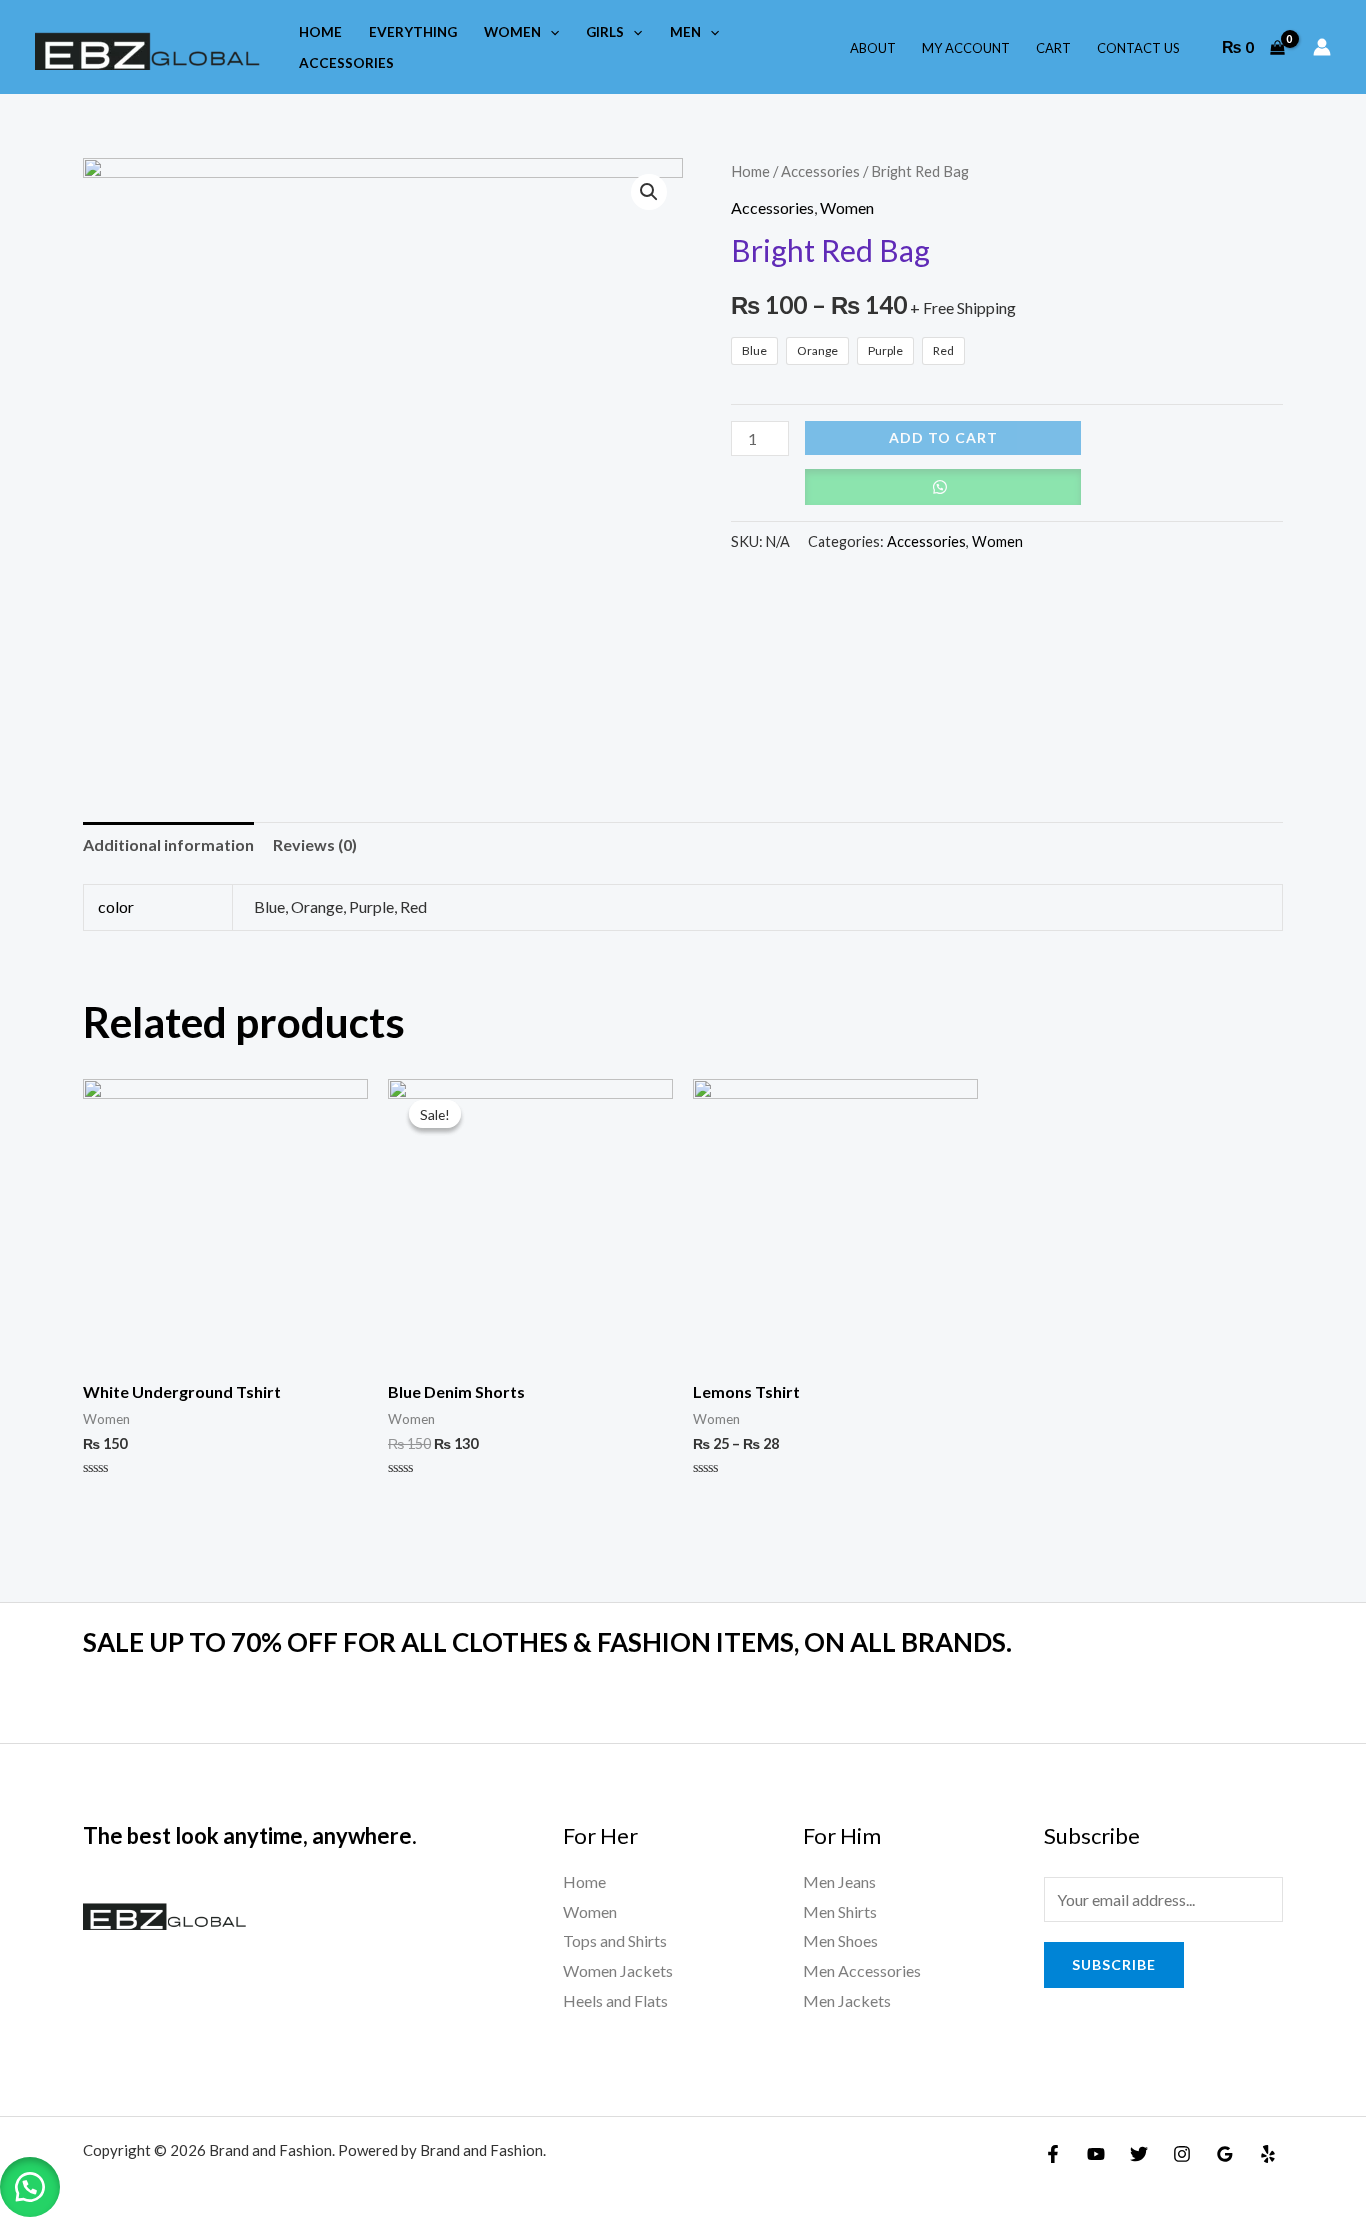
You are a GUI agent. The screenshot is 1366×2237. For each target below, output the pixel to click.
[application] (550, 32)
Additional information (168, 844)
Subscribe (1114, 1964)
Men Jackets (847, 2000)
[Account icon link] (1322, 47)
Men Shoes (840, 1940)
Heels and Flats (615, 2000)
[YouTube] (1096, 2154)
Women (847, 207)
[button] (30, 2187)
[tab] (168, 845)
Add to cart (943, 437)
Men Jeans (839, 1881)
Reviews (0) (315, 844)
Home (750, 171)
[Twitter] (1139, 2154)
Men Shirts (840, 1911)
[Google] (1225, 2154)
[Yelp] (1268, 2154)
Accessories (820, 171)
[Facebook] (1053, 2154)
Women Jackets (618, 1970)
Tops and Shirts (615, 1940)
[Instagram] (1182, 2154)
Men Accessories (862, 1970)
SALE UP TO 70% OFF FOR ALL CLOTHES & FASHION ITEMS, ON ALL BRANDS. (547, 1642)
